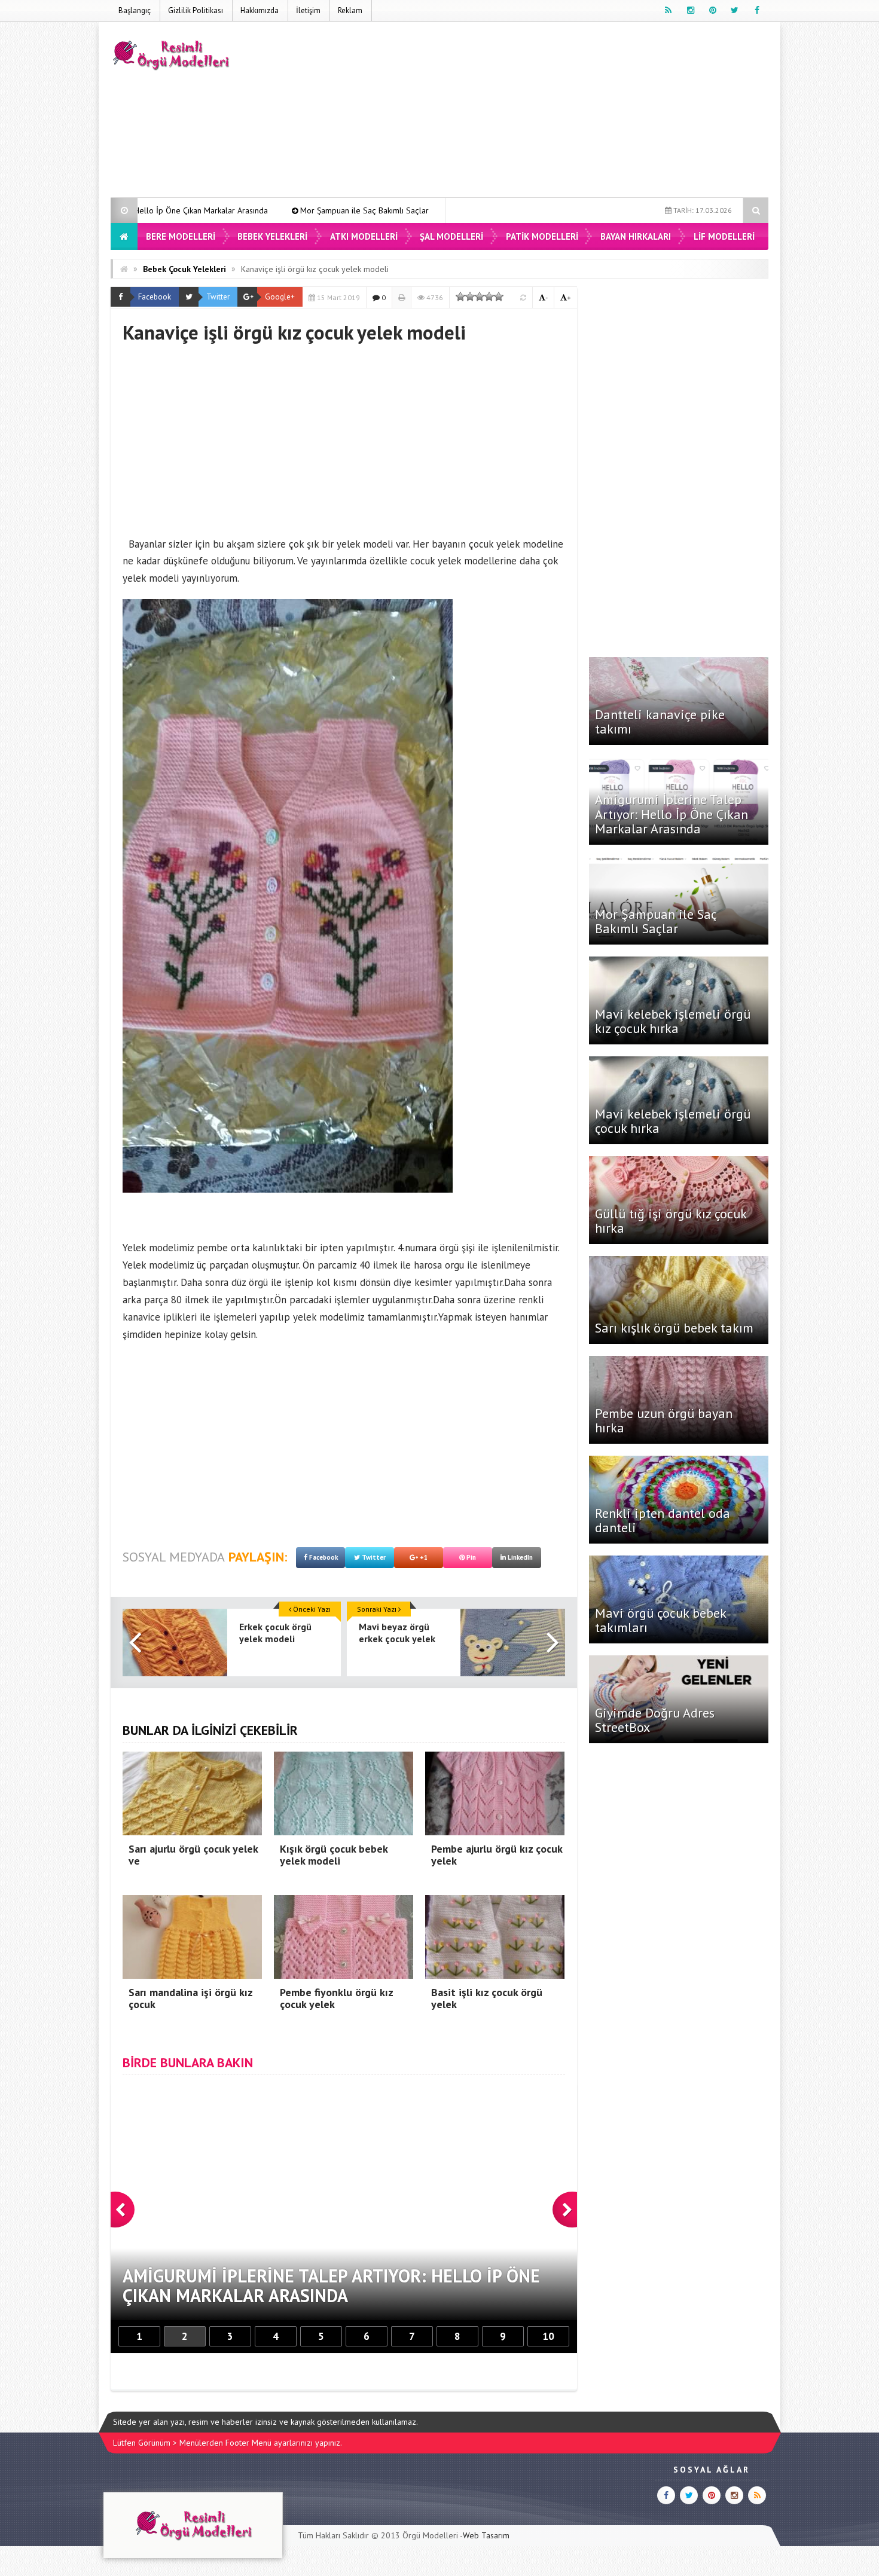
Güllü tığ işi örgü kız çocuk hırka (671, 1221)
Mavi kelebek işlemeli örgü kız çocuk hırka (372, 210)
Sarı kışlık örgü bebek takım (674, 1328)
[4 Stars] (489, 297)
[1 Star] (460, 297)
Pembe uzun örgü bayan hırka (664, 1420)
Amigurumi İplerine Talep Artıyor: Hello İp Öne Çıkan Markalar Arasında (672, 814)
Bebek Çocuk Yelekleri (184, 269)
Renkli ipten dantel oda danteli (663, 1520)
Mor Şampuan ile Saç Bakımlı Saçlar (200, 210)
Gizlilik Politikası (196, 10)
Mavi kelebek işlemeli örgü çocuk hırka (673, 1121)
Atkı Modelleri (364, 236)
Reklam (350, 10)
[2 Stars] (470, 297)
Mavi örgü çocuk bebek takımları (660, 1620)
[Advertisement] (551, 112)
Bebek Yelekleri (272, 236)
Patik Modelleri (542, 236)
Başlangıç (135, 10)
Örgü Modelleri (430, 2535)
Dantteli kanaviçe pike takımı (660, 722)
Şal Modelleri (451, 236)
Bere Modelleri (181, 236)
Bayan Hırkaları (636, 236)
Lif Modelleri (724, 236)
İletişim (308, 10)
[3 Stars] (480, 297)
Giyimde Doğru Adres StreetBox (655, 1720)
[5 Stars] (499, 297)
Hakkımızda (260, 10)
